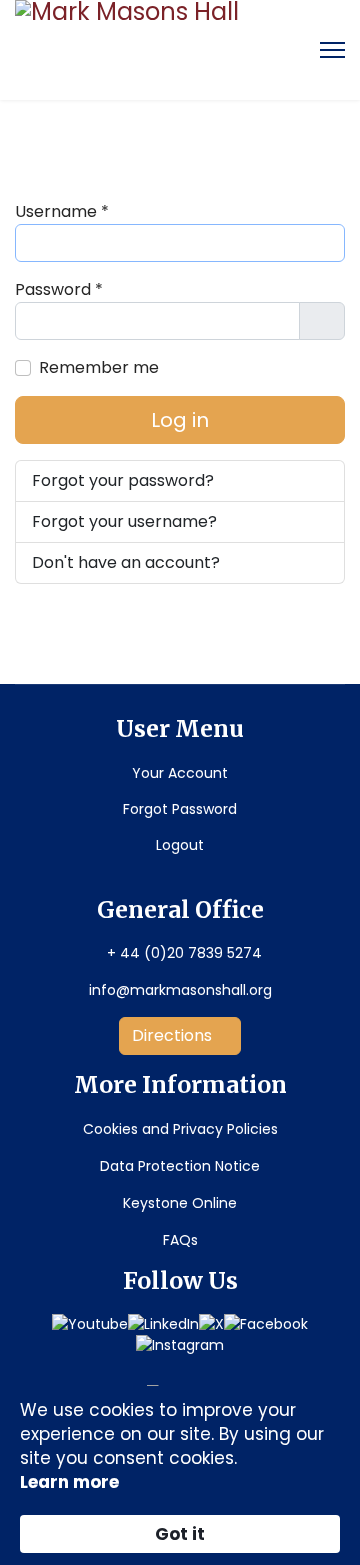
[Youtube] (90, 1324)
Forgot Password (180, 809)
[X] (211, 1324)
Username (62, 211)
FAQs (180, 1240)
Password (59, 289)
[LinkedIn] (163, 1324)
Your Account (180, 773)
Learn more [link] (69, 1482)
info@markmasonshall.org (180, 990)
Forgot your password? (123, 480)
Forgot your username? (124, 521)
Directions (174, 1035)
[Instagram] (180, 1345)
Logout (180, 845)
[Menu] (332, 50)
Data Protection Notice (180, 1166)
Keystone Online (180, 1203)
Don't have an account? (126, 562)
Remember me (99, 367)
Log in (180, 420)
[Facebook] (266, 1324)
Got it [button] (180, 1534)
